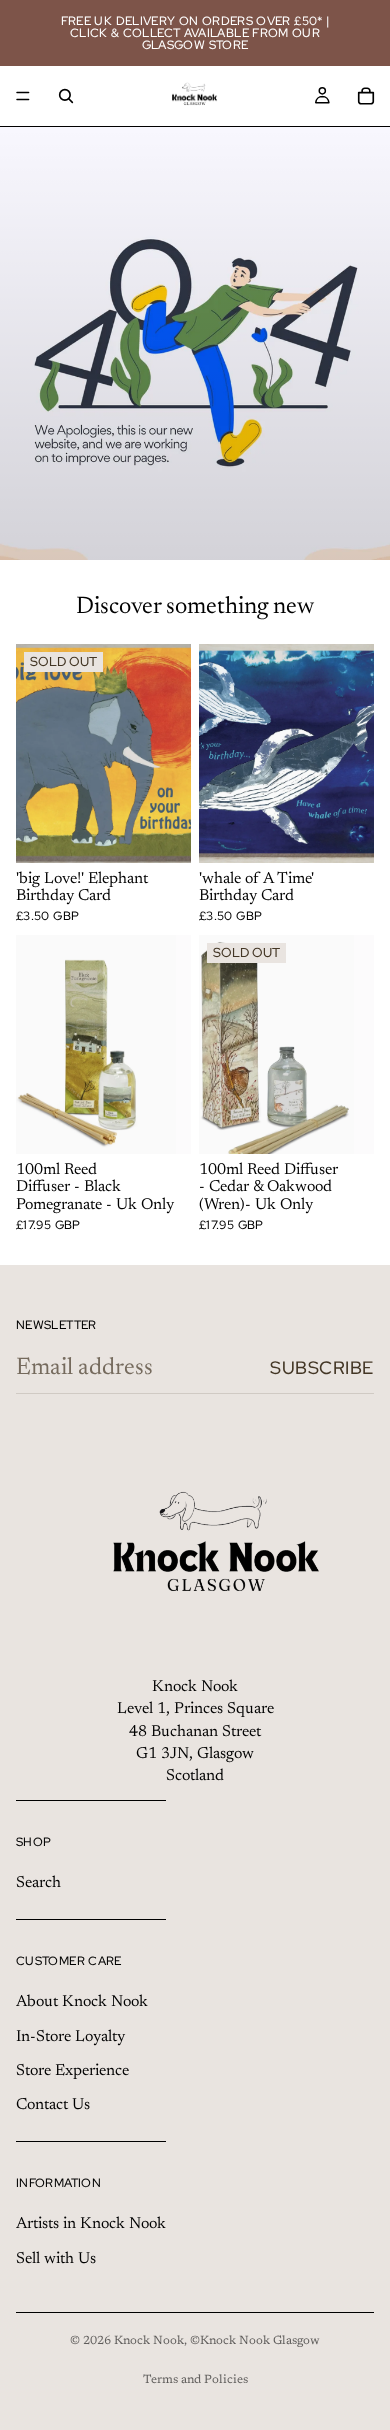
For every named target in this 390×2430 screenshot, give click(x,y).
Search (38, 1883)
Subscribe (322, 1367)
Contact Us (53, 2106)
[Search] (66, 96)
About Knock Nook (82, 2002)
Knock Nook (149, 2341)
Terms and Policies (195, 2380)
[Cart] (366, 96)
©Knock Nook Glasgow (255, 2341)
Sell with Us (56, 2259)
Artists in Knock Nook (91, 2224)
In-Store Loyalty (70, 2037)
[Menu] (23, 96)
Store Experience (72, 2071)
